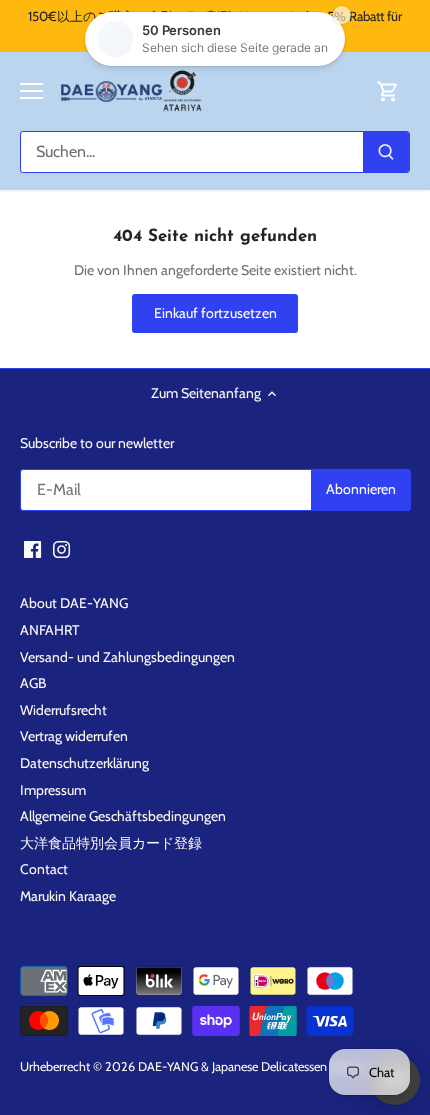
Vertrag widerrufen (74, 736)
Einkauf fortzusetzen (215, 313)
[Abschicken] (386, 152)
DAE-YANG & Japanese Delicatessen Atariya (252, 1066)
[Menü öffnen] (31, 91)
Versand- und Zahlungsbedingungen (127, 657)
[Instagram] (61, 549)
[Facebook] (32, 549)
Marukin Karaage (68, 896)
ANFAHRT (49, 630)
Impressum (53, 790)
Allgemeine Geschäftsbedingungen (123, 816)
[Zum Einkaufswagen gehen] (388, 91)
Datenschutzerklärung (84, 763)
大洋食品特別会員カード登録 (111, 843)
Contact (44, 869)
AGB (33, 683)
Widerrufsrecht (63, 710)
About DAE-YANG (74, 603)
